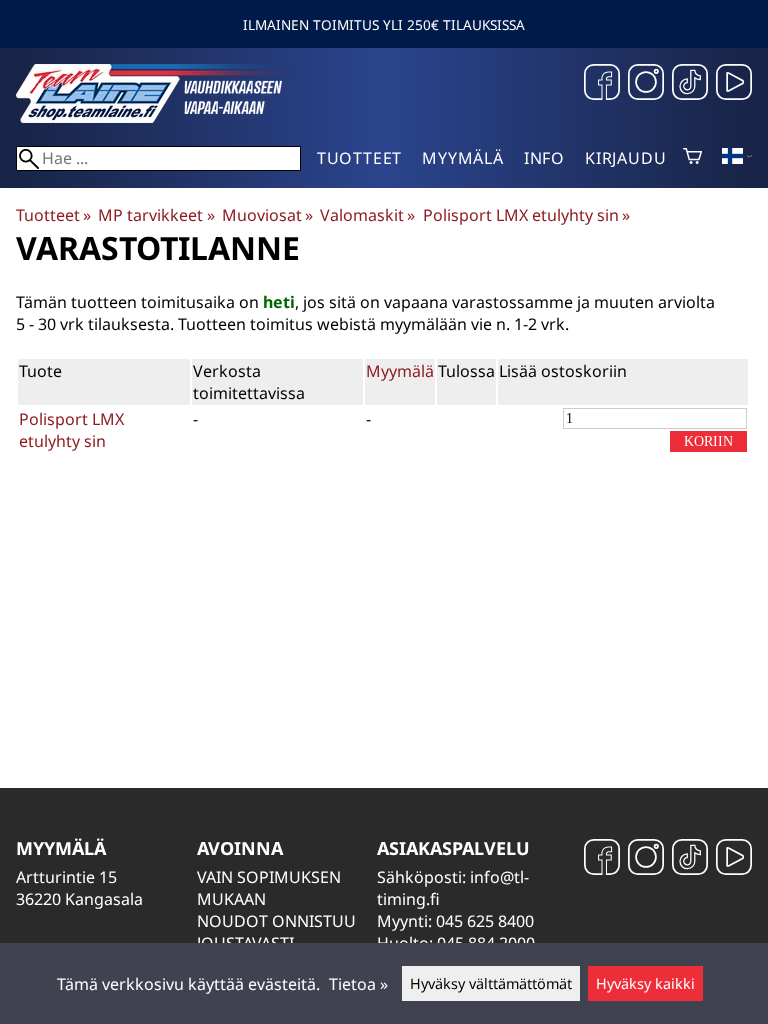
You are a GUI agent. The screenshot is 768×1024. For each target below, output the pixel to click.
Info (544, 158)
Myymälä (463, 158)
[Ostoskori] (692, 158)
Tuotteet (359, 158)
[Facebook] (602, 84)
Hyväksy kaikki (645, 983)
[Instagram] (646, 84)
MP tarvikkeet (156, 215)
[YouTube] (734, 84)
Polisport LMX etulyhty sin (526, 215)
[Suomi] (737, 158)
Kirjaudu (625, 158)
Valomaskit (367, 215)
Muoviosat (267, 215)
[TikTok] (690, 84)
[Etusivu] (166, 117)
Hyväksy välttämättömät (491, 983)
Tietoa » (358, 984)
